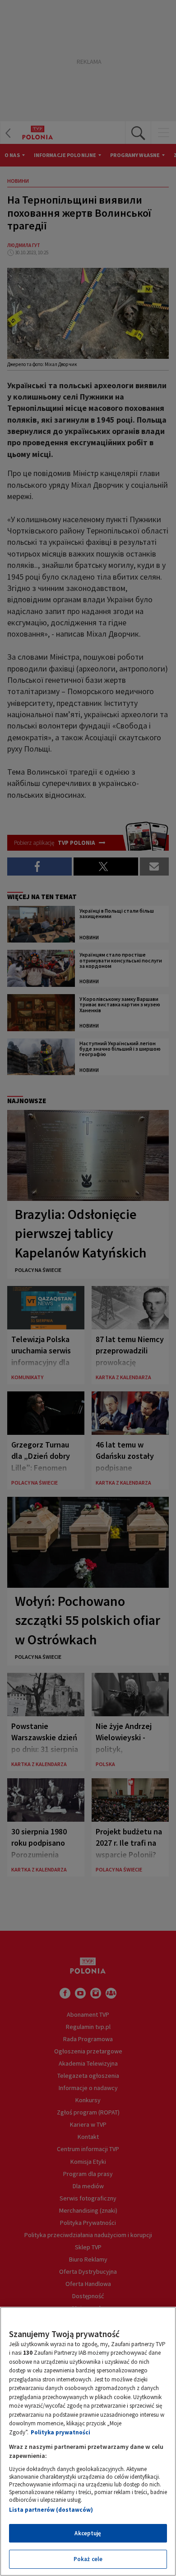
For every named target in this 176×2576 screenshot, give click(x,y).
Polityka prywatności (60, 2432)
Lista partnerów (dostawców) (51, 2510)
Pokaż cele (88, 2559)
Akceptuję (88, 2533)
